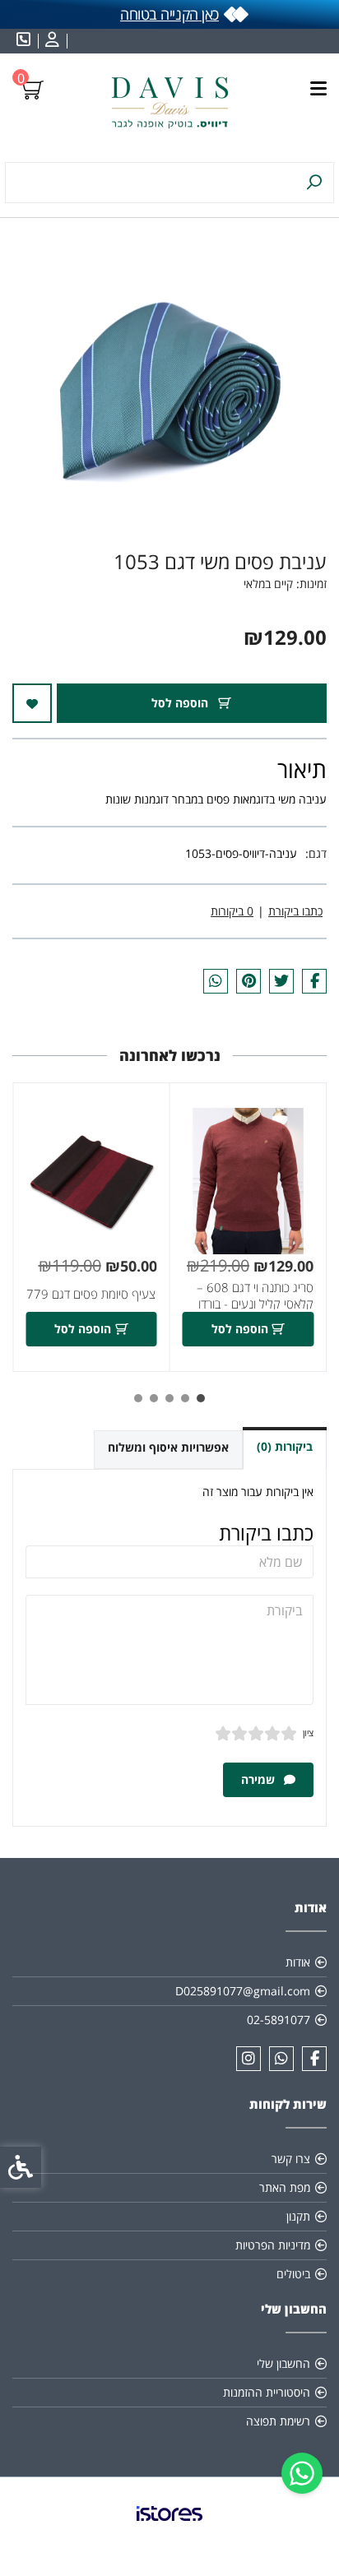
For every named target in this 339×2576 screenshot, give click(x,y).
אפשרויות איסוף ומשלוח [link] (168, 1447)
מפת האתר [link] (285, 2187)
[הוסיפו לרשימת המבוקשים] (32, 703)
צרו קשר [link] (291, 2159)
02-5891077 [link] (279, 2020)
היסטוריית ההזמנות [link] (267, 2392)
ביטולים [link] (293, 2274)
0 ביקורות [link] (232, 911)
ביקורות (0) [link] (285, 1446)
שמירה (260, 1779)
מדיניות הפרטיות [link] (273, 2245)
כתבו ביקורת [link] (295, 911)
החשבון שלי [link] (283, 2363)
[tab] (201, 1398)
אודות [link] (298, 1962)
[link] (302, 2473)
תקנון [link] (298, 2216)
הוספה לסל (181, 703)
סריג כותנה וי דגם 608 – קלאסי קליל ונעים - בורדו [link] (255, 1296)
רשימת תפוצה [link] (278, 2421)
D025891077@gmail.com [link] (243, 1991)
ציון (308, 1733)
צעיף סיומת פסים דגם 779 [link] (91, 1294)
